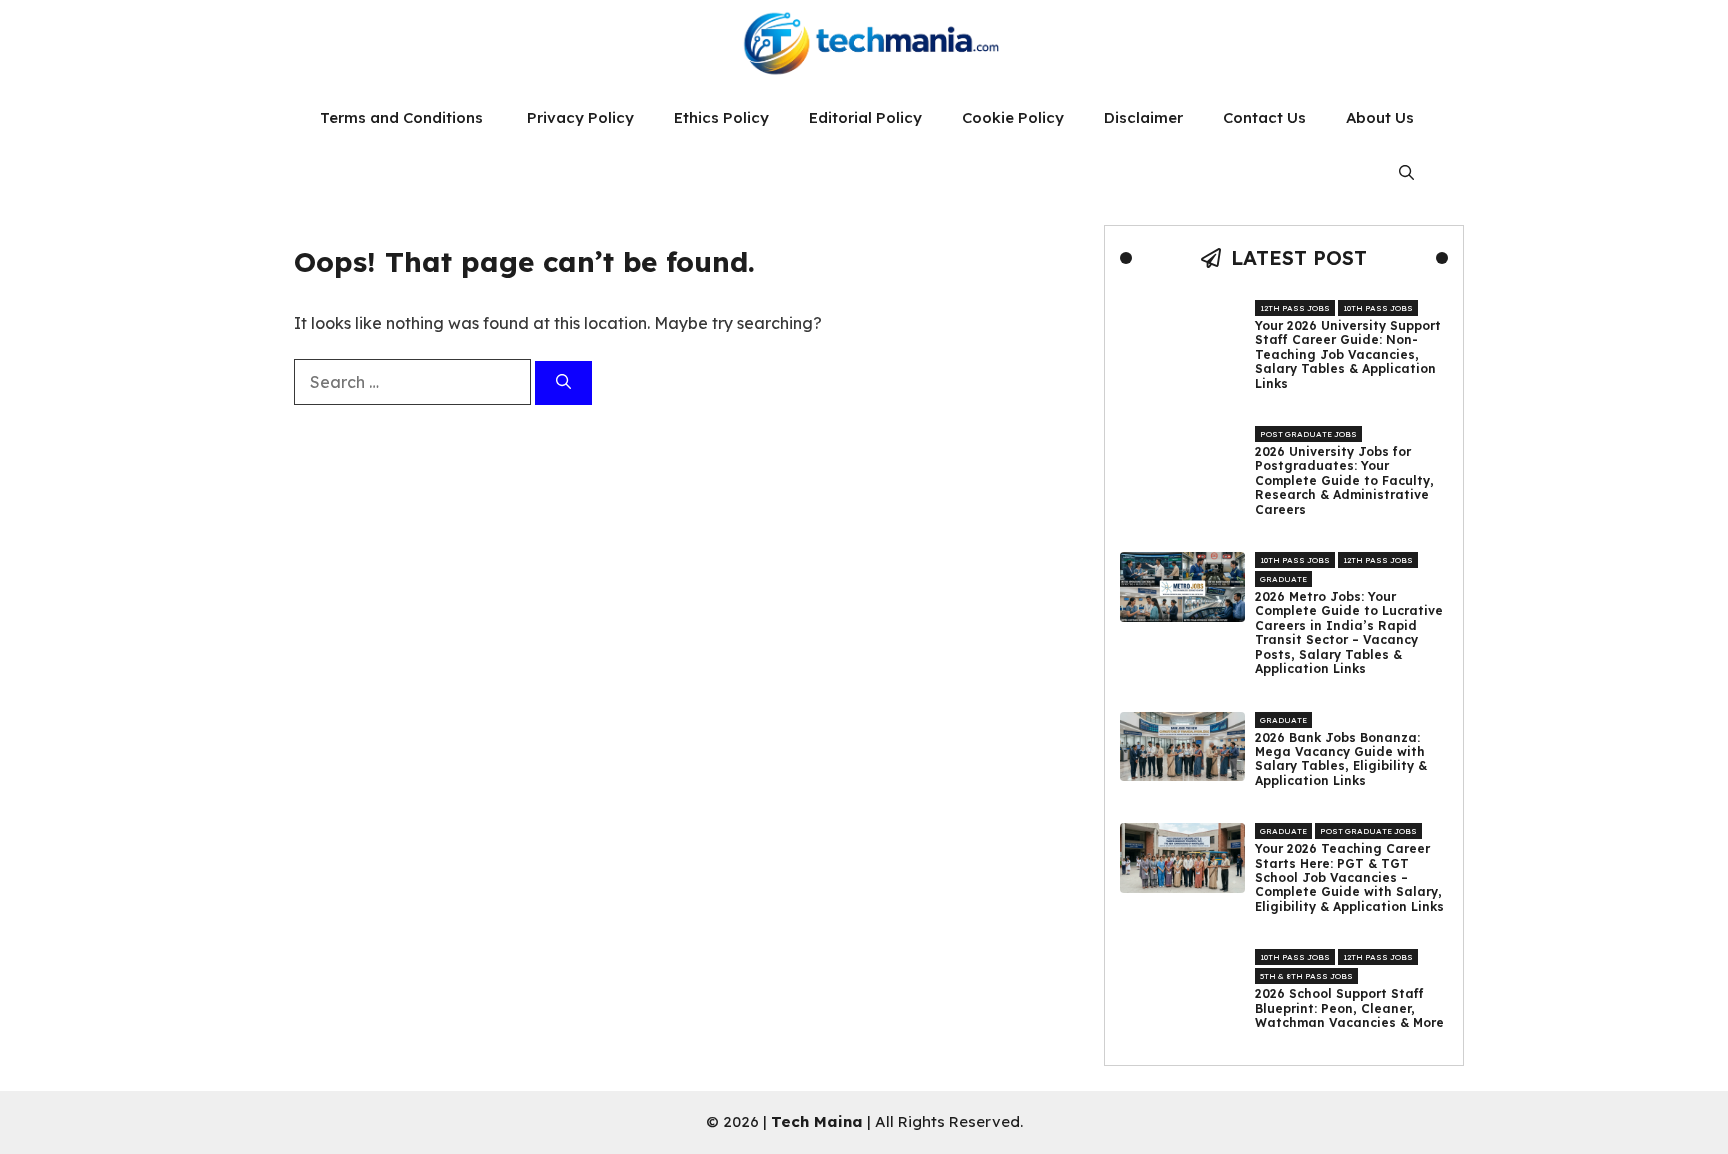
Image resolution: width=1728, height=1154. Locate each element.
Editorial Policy (865, 117)
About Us (1380, 117)
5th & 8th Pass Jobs (1306, 976)
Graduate (1283, 579)
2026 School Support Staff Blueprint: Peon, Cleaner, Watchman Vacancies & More (1349, 1008)
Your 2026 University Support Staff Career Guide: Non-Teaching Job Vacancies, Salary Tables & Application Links (1348, 355)
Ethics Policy (721, 117)
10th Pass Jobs (1378, 308)
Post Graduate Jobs (1308, 434)
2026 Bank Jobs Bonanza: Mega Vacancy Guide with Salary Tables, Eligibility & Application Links (1341, 759)
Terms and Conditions (403, 117)
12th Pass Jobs (1295, 308)
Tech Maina (817, 1121)
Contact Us (1264, 117)
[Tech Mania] (864, 45)
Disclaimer (1143, 117)
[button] (1406, 172)
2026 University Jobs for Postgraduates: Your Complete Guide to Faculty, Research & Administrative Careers (1344, 481)
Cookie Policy (1013, 117)
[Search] (563, 383)
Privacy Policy (580, 117)
